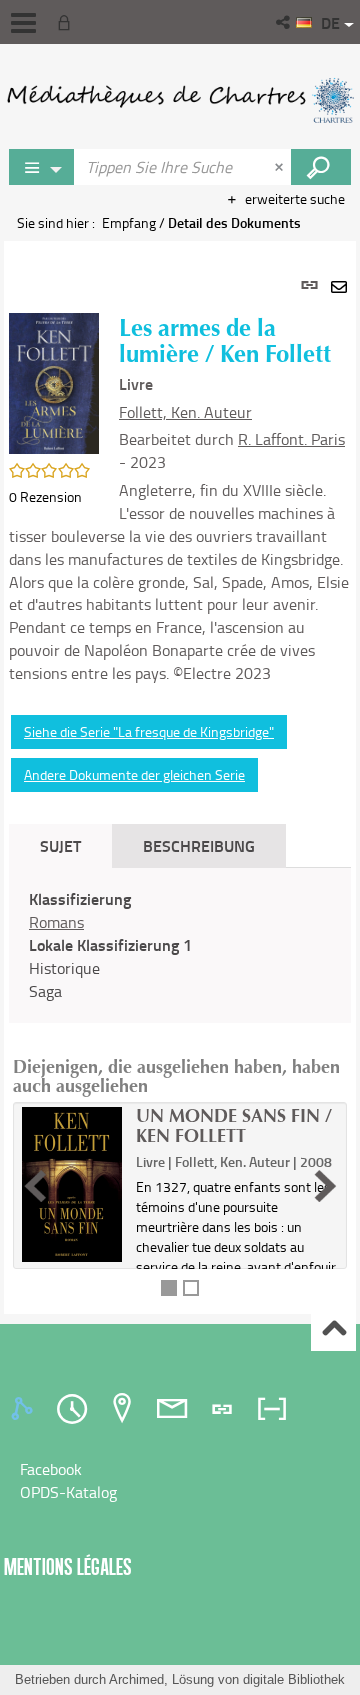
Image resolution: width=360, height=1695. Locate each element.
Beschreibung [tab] (199, 845)
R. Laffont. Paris (291, 439)
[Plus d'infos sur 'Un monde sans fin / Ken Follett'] (72, 1184)
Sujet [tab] (60, 845)
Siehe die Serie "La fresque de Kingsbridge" (149, 731)
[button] (284, 22)
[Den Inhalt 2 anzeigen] (191, 1288)
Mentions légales (68, 1566)
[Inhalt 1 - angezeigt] (169, 1288)
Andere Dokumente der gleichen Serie (134, 774)
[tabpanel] (180, 777)
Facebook (51, 1469)
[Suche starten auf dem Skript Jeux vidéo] (321, 167)
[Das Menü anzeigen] (23, 23)
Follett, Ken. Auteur (185, 412)
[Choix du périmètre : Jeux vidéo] (42, 167)
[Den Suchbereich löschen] (281, 167)
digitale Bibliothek (294, 1679)
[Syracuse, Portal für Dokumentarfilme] (180, 100)
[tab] (25, 1409)
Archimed (136, 1679)
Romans (56, 922)
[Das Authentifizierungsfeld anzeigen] (68, 22)
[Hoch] (333, 1329)
